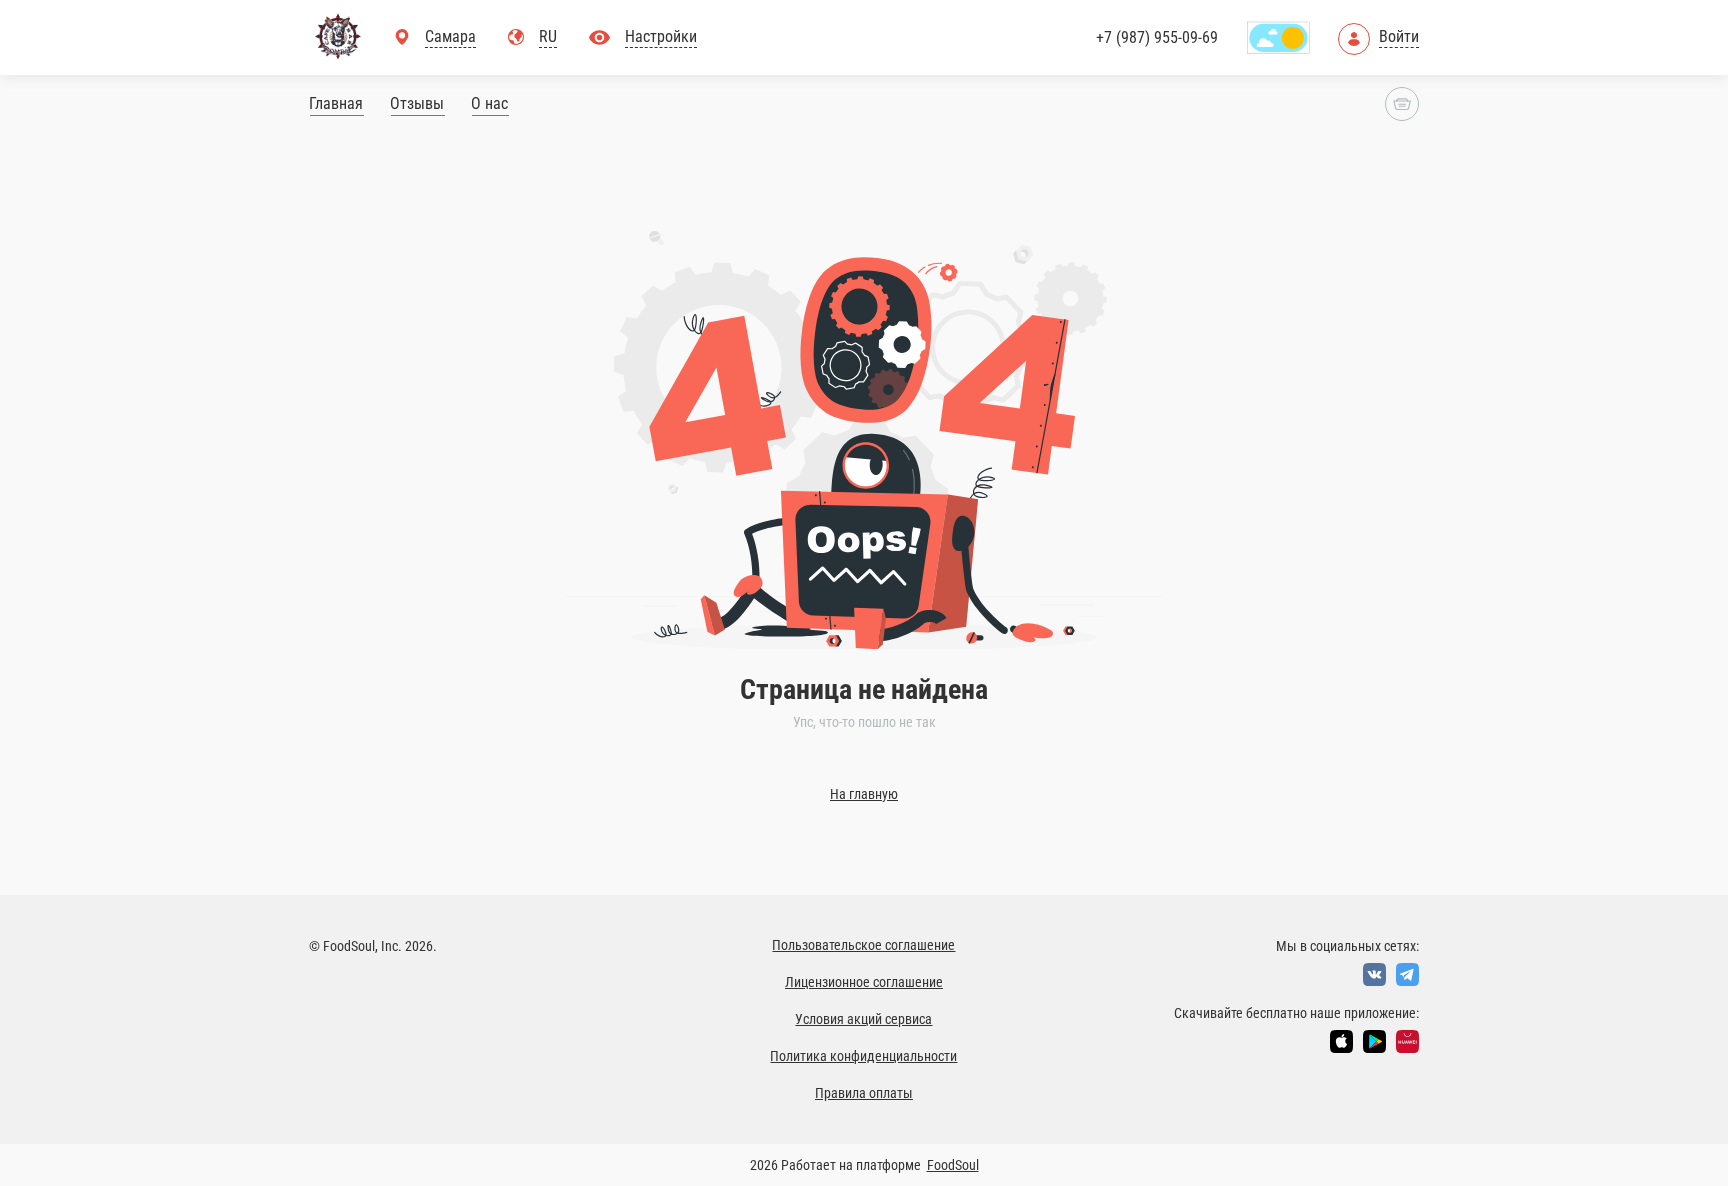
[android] (1374, 1041)
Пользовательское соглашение (863, 945)
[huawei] (1407, 1041)
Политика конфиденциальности (863, 1056)
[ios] (1341, 1041)
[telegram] (1407, 974)
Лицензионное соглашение (864, 982)
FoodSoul (953, 1165)
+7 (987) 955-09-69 (1157, 37)
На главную (864, 794)
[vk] (1374, 974)
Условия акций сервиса (863, 1019)
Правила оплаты (864, 1093)
